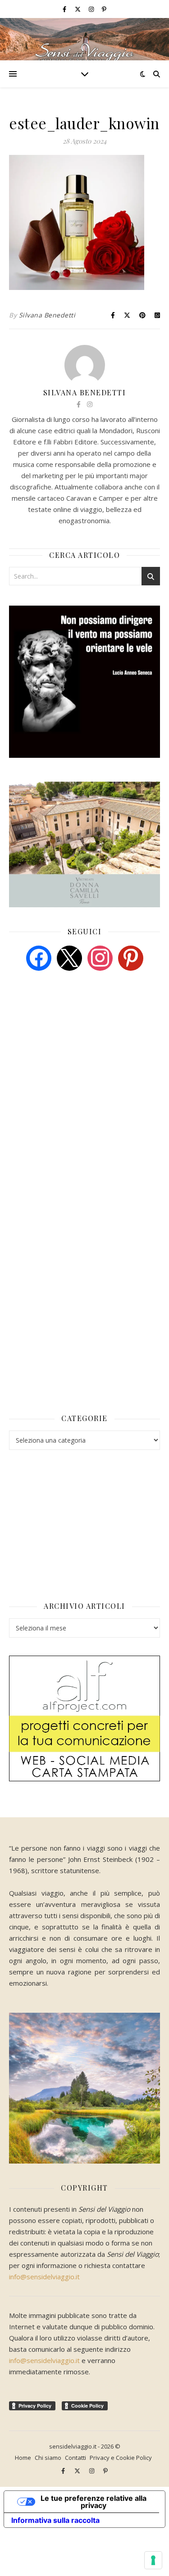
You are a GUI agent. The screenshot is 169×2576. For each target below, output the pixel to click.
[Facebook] (39, 957)
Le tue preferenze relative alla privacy (94, 2502)
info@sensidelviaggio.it (44, 2277)
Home (23, 2458)
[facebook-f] (65, 9)
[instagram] (92, 9)
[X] (69, 957)
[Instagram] (100, 957)
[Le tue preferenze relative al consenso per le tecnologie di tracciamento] (153, 2560)
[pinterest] (131, 957)
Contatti (75, 2458)
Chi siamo (48, 2458)
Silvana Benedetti (47, 315)
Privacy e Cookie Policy (121, 2458)
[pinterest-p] (104, 9)
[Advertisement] (77, 1047)
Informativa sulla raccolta (55, 2520)
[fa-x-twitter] (78, 9)
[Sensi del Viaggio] (84, 39)
